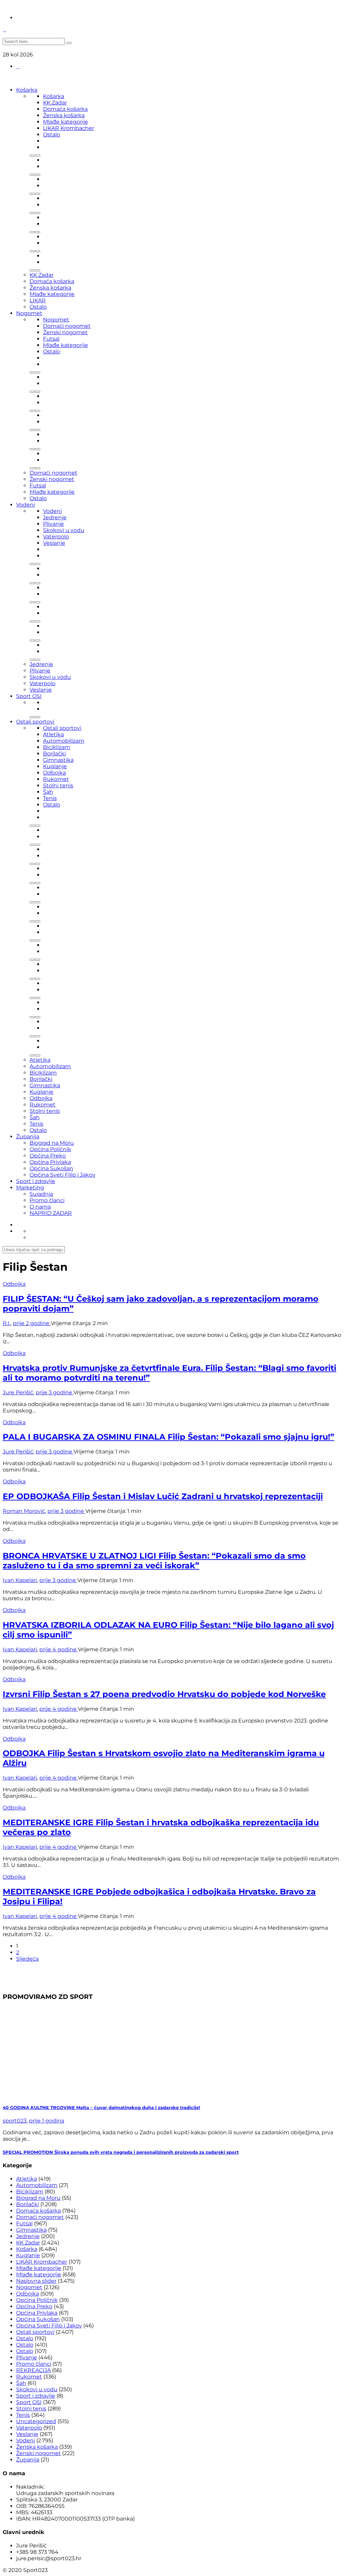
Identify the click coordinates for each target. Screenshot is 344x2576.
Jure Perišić (18, 1392)
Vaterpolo (56, 537)
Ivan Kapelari (20, 1580)
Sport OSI (29, 696)
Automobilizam (64, 741)
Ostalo (52, 135)
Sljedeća (27, 1959)
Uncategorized (36, 2421)
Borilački (54, 754)
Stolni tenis (58, 785)
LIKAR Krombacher (69, 128)
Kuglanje (55, 766)
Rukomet (56, 779)
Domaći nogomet (67, 326)
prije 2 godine (32, 1323)
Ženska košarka (64, 115)
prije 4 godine (59, 1649)
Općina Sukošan (51, 1168)
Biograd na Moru (52, 1143)
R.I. (7, 1323)
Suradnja (41, 1194)
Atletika (53, 734)
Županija (28, 1137)
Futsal (51, 339)
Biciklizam (57, 747)
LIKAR (38, 300)
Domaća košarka (65, 109)
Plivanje (53, 524)
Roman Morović (24, 1511)
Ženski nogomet (65, 332)
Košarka (27, 90)
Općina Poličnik (50, 1149)
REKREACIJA (33, 2370)
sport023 (15, 2121)
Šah (48, 792)
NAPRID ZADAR (51, 1213)
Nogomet (29, 313)
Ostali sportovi (35, 722)
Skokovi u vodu (64, 530)
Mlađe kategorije (66, 122)
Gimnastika (58, 760)
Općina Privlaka (50, 1162)
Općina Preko (48, 1156)
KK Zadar (55, 103)
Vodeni (26, 505)
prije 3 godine (55, 1392)
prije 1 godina (47, 2121)
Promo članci (47, 1200)
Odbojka (54, 773)
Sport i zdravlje (36, 1181)
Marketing (30, 1188)
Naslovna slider (36, 2281)
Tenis (50, 798)
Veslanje (54, 543)
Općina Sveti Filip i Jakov (62, 1175)
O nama (40, 1207)
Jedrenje (55, 517)
